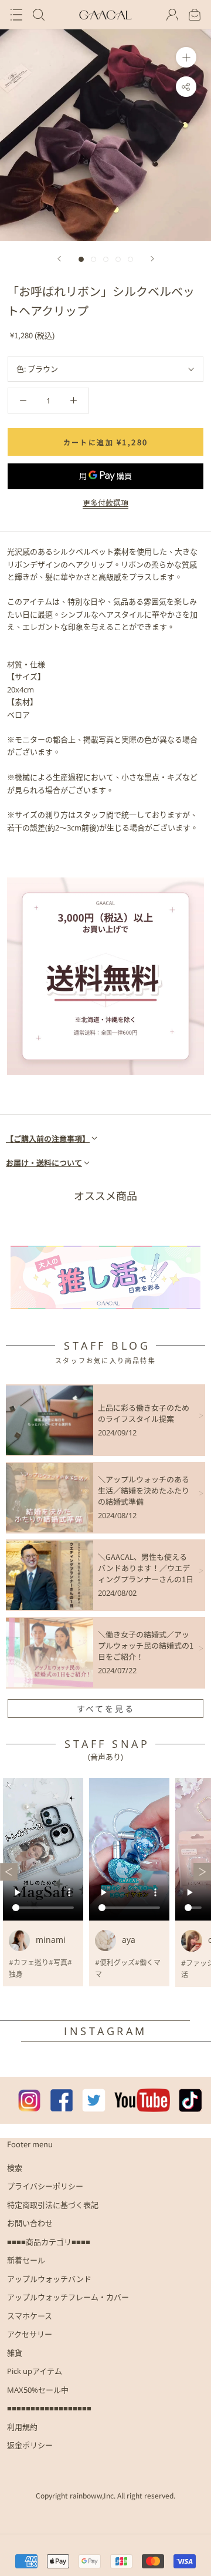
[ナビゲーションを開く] (16, 15)
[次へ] (152, 259)
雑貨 (15, 2353)
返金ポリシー (30, 2445)
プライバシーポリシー (45, 2186)
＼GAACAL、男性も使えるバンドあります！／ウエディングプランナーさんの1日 (146, 1568)
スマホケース (30, 2316)
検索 (15, 2168)
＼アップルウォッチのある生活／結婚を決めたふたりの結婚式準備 (144, 1490)
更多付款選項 (105, 503)
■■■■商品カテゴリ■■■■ (49, 2242)
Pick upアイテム (35, 2371)
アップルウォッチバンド (49, 2279)
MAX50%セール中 (38, 2390)
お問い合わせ (30, 2223)
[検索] (39, 15)
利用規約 (22, 2427)
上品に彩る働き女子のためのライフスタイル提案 (144, 1413)
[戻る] (59, 259)
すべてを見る (106, 1709)
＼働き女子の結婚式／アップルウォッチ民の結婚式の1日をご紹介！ (146, 1645)
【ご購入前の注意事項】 (48, 1139)
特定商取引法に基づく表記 (53, 2205)
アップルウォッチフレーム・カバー (68, 2297)
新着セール (26, 2260)
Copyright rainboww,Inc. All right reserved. (105, 2495)
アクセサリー (30, 2334)
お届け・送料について (44, 1163)
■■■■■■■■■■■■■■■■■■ (49, 2408)
